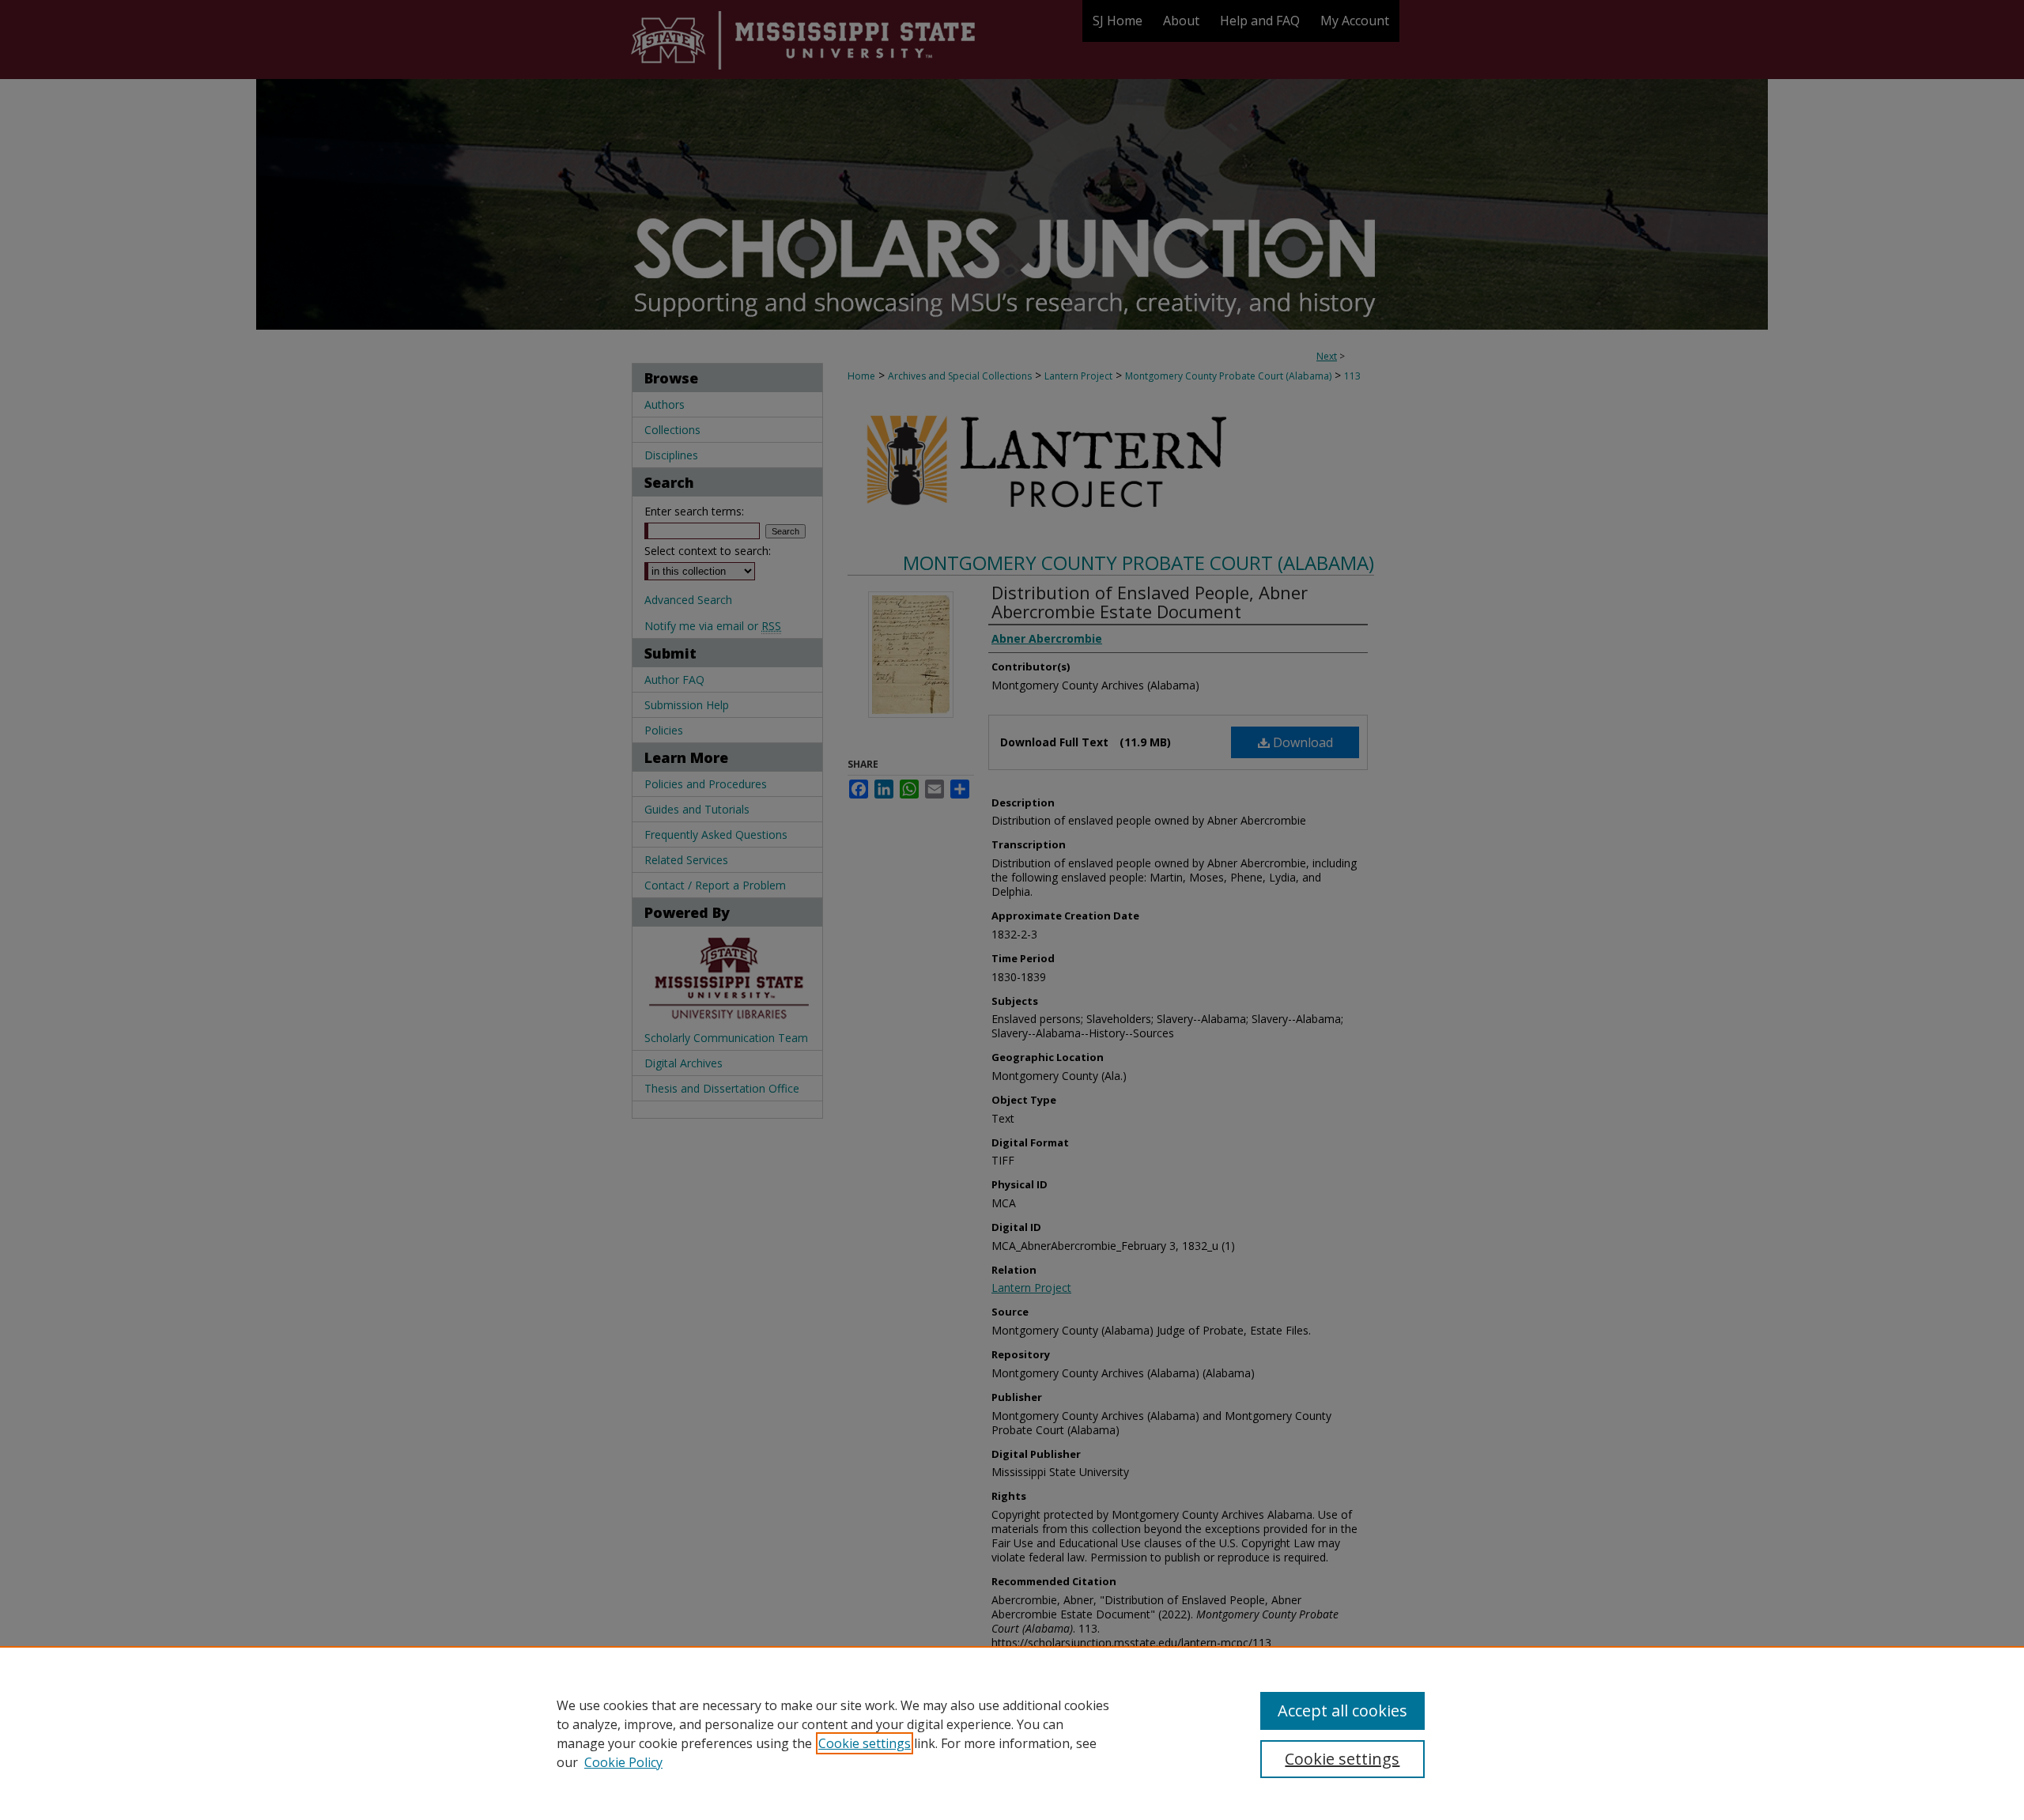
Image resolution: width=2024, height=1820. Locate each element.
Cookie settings (865, 1743)
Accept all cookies (1342, 1710)
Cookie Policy (623, 1762)
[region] (1012, 1733)
